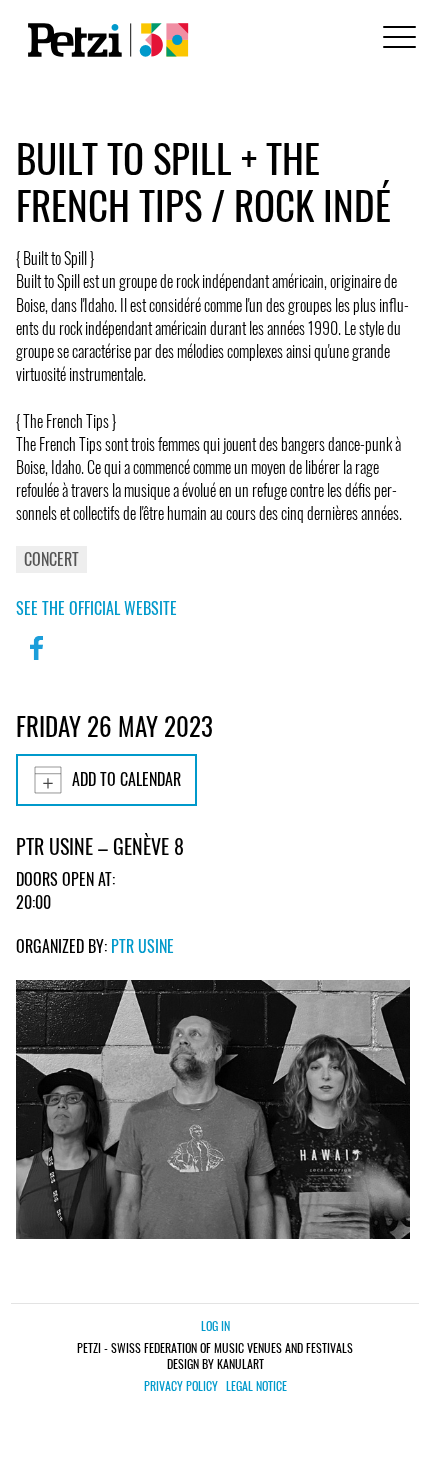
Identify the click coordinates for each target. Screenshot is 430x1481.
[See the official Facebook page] (36, 661)
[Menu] (396, 39)
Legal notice (256, 1386)
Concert (51, 559)
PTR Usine (142, 946)
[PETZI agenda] (104, 40)
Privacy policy (181, 1386)
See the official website (96, 608)
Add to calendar (126, 779)
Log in (215, 1325)
